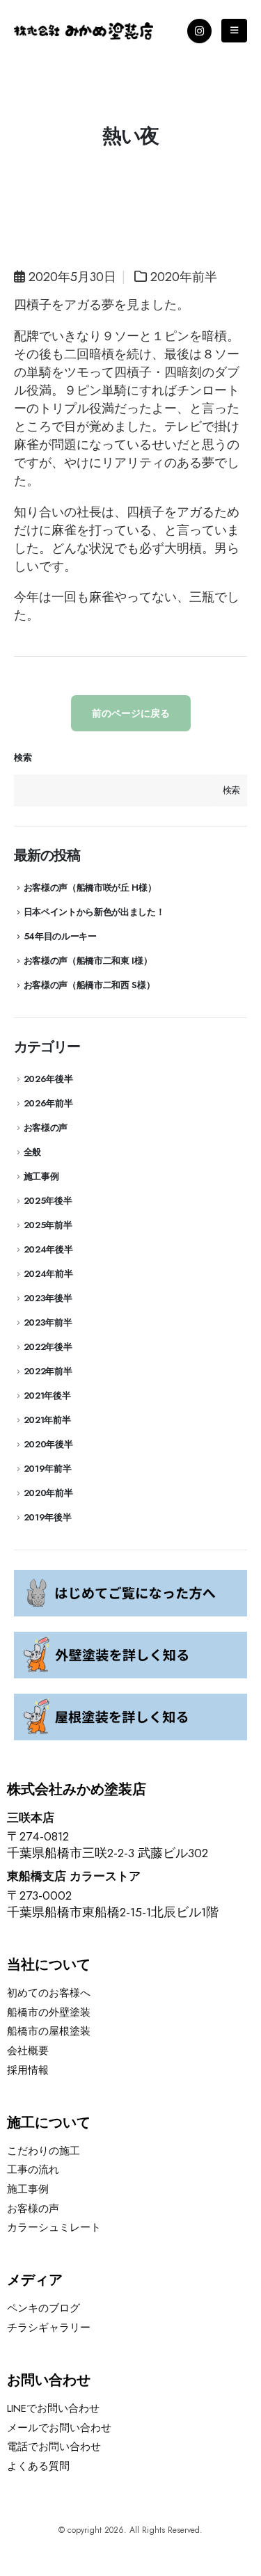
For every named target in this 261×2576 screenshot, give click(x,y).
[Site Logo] (84, 31)
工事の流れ (33, 2170)
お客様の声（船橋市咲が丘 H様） (90, 888)
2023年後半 (48, 1298)
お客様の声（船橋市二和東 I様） (88, 961)
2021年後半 (47, 1396)
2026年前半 (48, 1103)
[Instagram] (199, 31)
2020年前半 (184, 277)
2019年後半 (48, 1517)
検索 (23, 758)
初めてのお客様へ (49, 1993)
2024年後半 (48, 1249)
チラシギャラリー (49, 2328)
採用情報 (28, 2070)
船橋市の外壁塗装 (49, 2012)
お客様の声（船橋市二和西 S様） (89, 985)
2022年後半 (48, 1347)
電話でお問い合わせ (54, 2447)
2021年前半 (47, 1420)
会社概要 (28, 2051)
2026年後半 (48, 1079)
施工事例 (41, 1176)
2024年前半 (48, 1274)
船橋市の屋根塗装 (49, 2031)
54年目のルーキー (60, 936)
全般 (32, 1152)
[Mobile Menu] (234, 31)
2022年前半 (48, 1371)
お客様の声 (46, 1128)
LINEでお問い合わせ (53, 2408)
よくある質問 (38, 2466)
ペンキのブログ (43, 2308)
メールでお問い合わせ (59, 2428)
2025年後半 (48, 1201)
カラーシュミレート (54, 2227)
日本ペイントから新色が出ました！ (94, 912)
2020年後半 (48, 1444)
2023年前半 (48, 1322)
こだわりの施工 (43, 2151)
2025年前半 (48, 1225)
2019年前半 (48, 1469)
